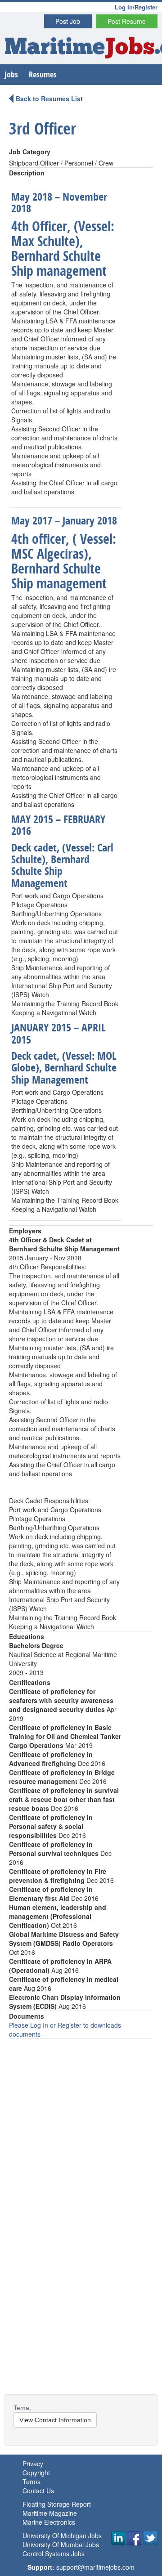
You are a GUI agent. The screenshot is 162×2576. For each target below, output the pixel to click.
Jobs (11, 74)
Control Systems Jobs (54, 2554)
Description (27, 173)
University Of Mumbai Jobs (61, 2545)
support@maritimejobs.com (95, 2567)
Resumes (43, 74)
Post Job (68, 21)
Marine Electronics (49, 2522)
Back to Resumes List (49, 99)
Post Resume (127, 21)
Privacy (33, 2464)
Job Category (30, 152)
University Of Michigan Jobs (62, 2536)
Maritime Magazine (50, 2513)
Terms (31, 2482)
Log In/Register (136, 7)
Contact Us (38, 2491)
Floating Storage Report (57, 2504)
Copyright (36, 2473)
